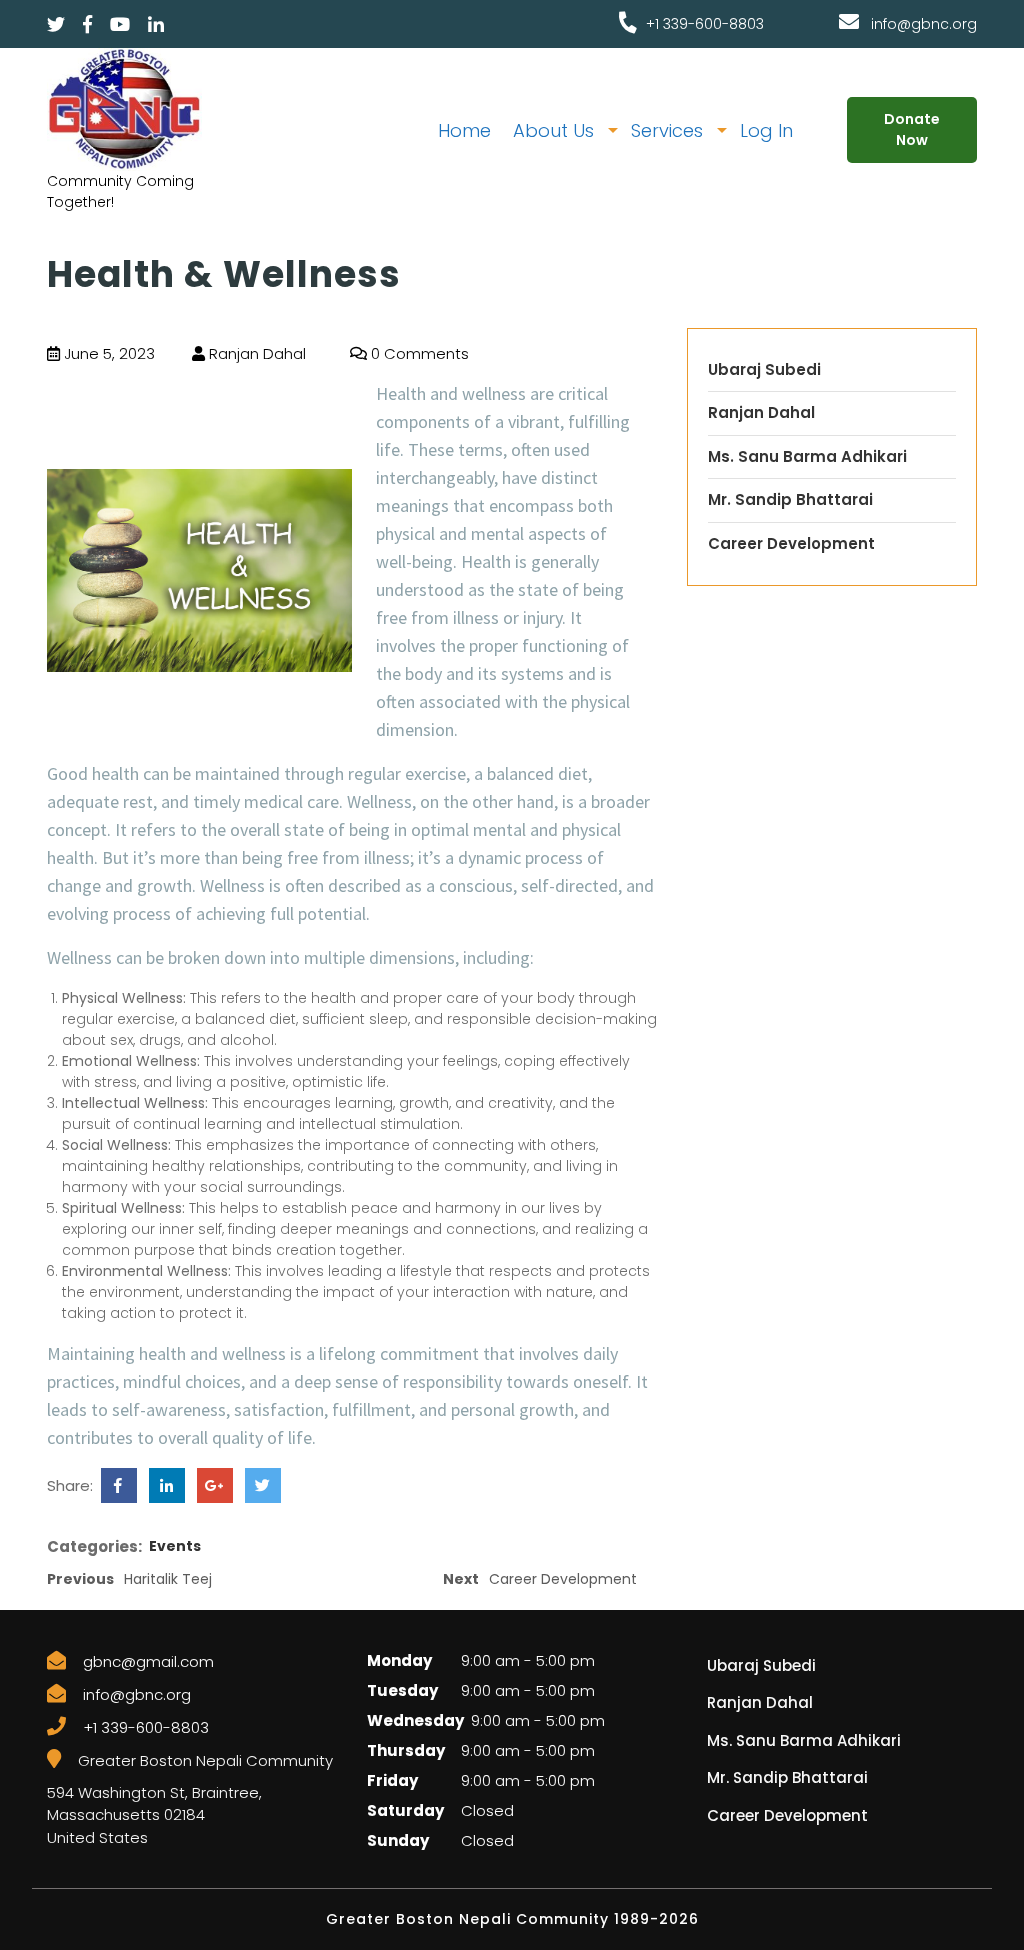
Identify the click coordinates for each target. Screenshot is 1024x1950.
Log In (766, 130)
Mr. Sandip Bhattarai (790, 499)
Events (175, 1546)
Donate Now (912, 129)
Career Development (791, 543)
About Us (553, 130)
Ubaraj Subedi (764, 369)
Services (667, 130)
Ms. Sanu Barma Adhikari (807, 456)
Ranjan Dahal (255, 353)
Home (464, 130)
